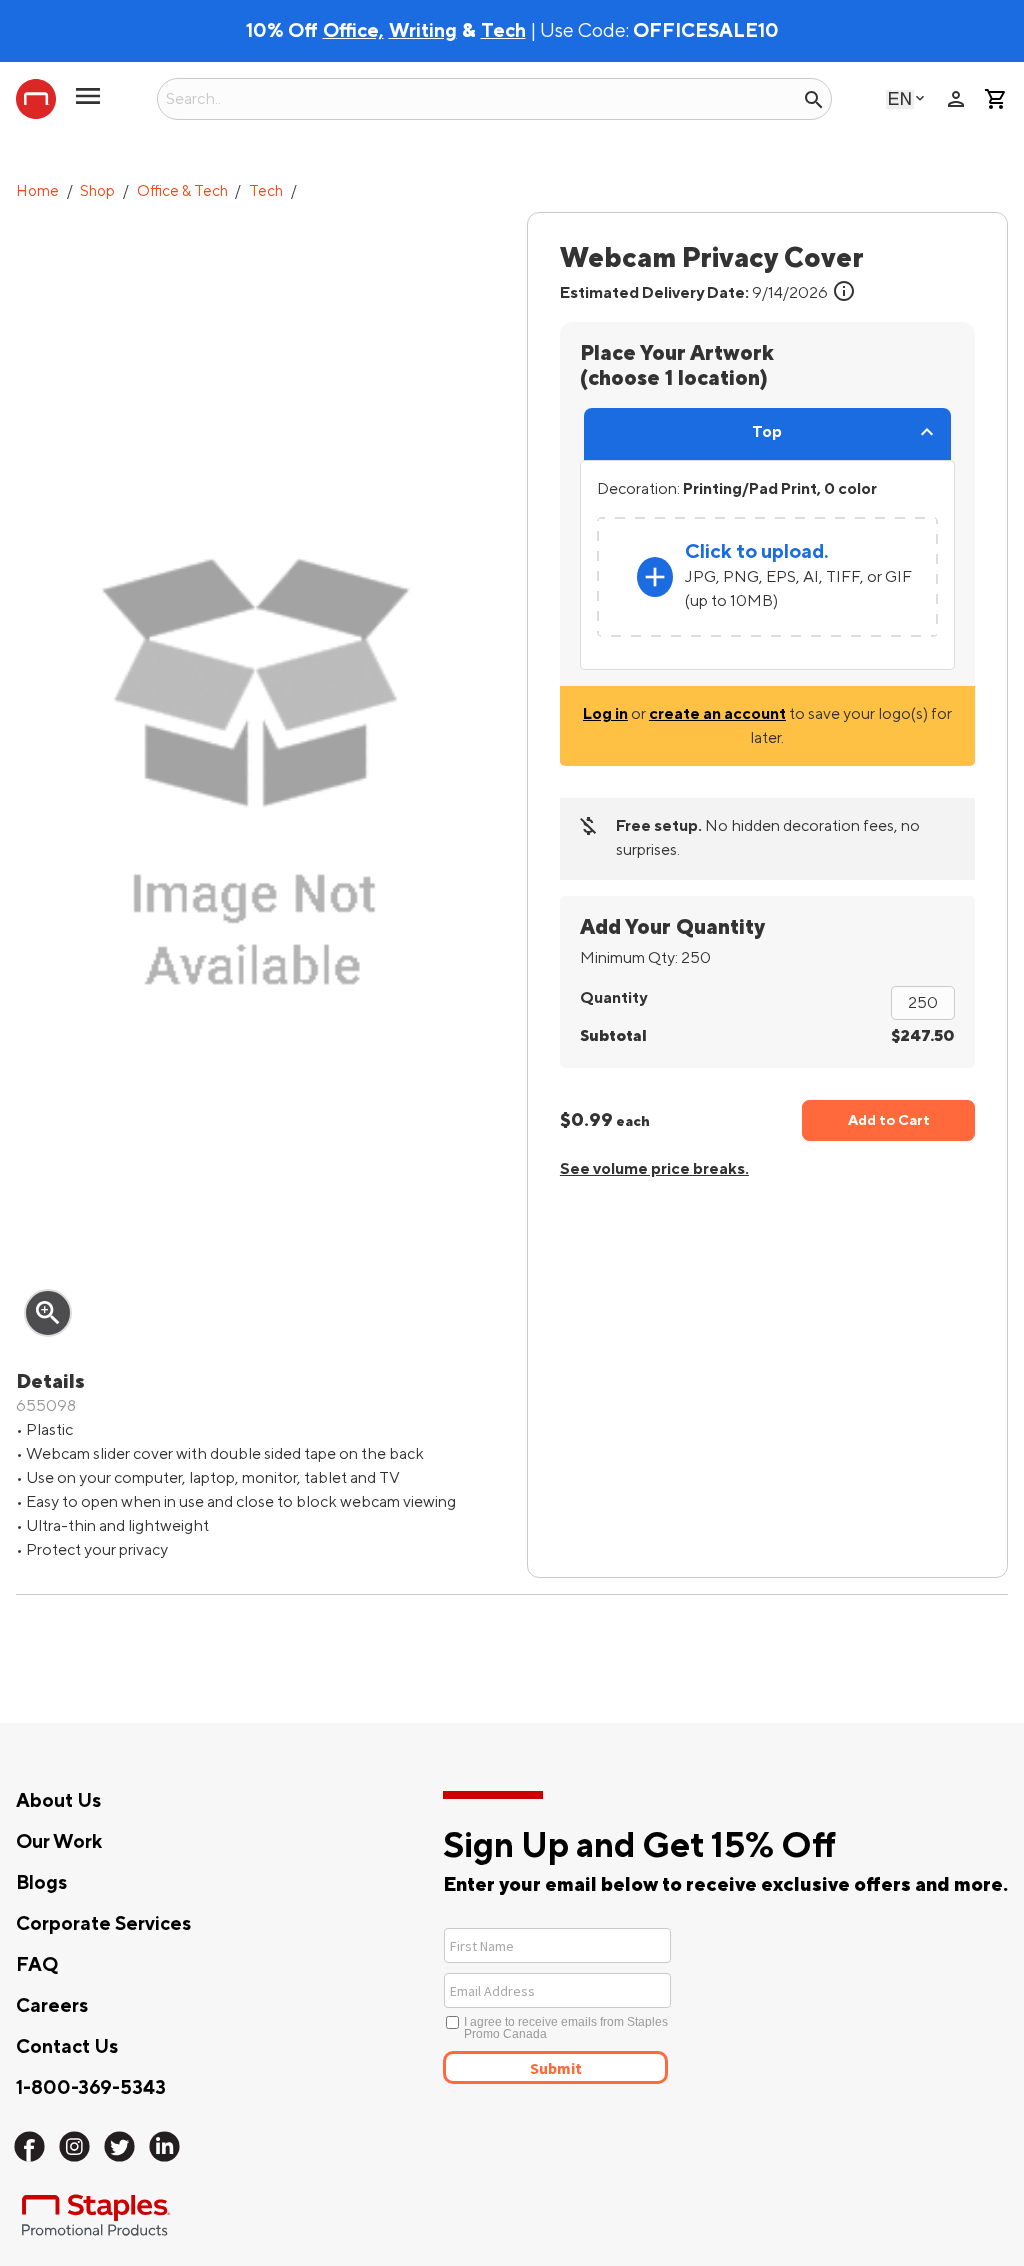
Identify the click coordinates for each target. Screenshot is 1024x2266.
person (956, 99)
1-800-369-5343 (91, 2088)
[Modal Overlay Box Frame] (630, 2004)
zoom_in (48, 1313)
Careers (52, 2006)
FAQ (37, 1965)
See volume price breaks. (654, 1169)
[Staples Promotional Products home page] (36, 99)
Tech (266, 191)
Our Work (59, 1842)
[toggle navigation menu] (88, 104)
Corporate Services (103, 1924)
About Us (58, 1801)
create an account (717, 714)
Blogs (41, 1883)
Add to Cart (889, 1120)
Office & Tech (182, 191)
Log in (605, 714)
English (900, 98)
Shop (97, 191)
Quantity (613, 998)
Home (37, 191)
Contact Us (67, 2047)
